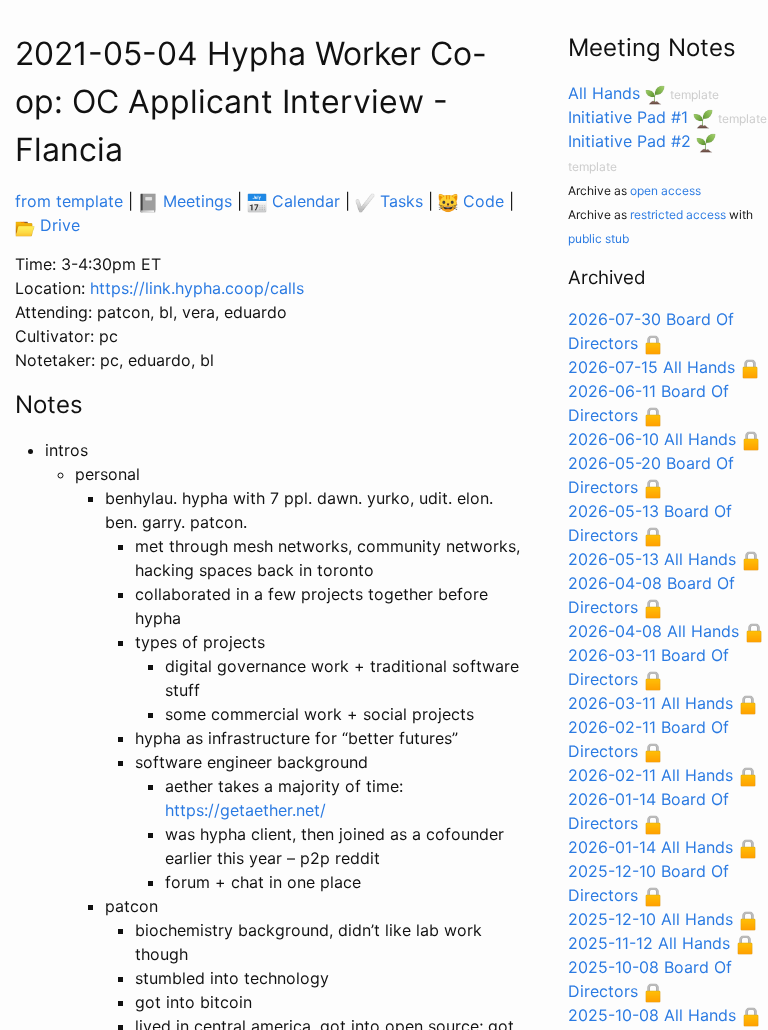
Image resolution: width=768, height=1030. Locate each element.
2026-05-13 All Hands (652, 559)
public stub (598, 238)
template (694, 94)
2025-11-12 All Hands (649, 943)
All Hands (604, 93)
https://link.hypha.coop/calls (197, 288)
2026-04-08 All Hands (653, 631)
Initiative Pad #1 (628, 117)
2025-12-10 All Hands (650, 919)
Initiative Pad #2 (629, 141)
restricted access (678, 214)
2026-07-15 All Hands (651, 367)
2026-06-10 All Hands (652, 439)
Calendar (303, 201)
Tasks (399, 201)
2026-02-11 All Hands (650, 775)
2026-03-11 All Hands (650, 703)
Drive (57, 225)
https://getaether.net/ (245, 810)
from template (69, 201)
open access (665, 190)
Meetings (195, 201)
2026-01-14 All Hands (650, 847)
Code (481, 201)
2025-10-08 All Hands (652, 1015)
